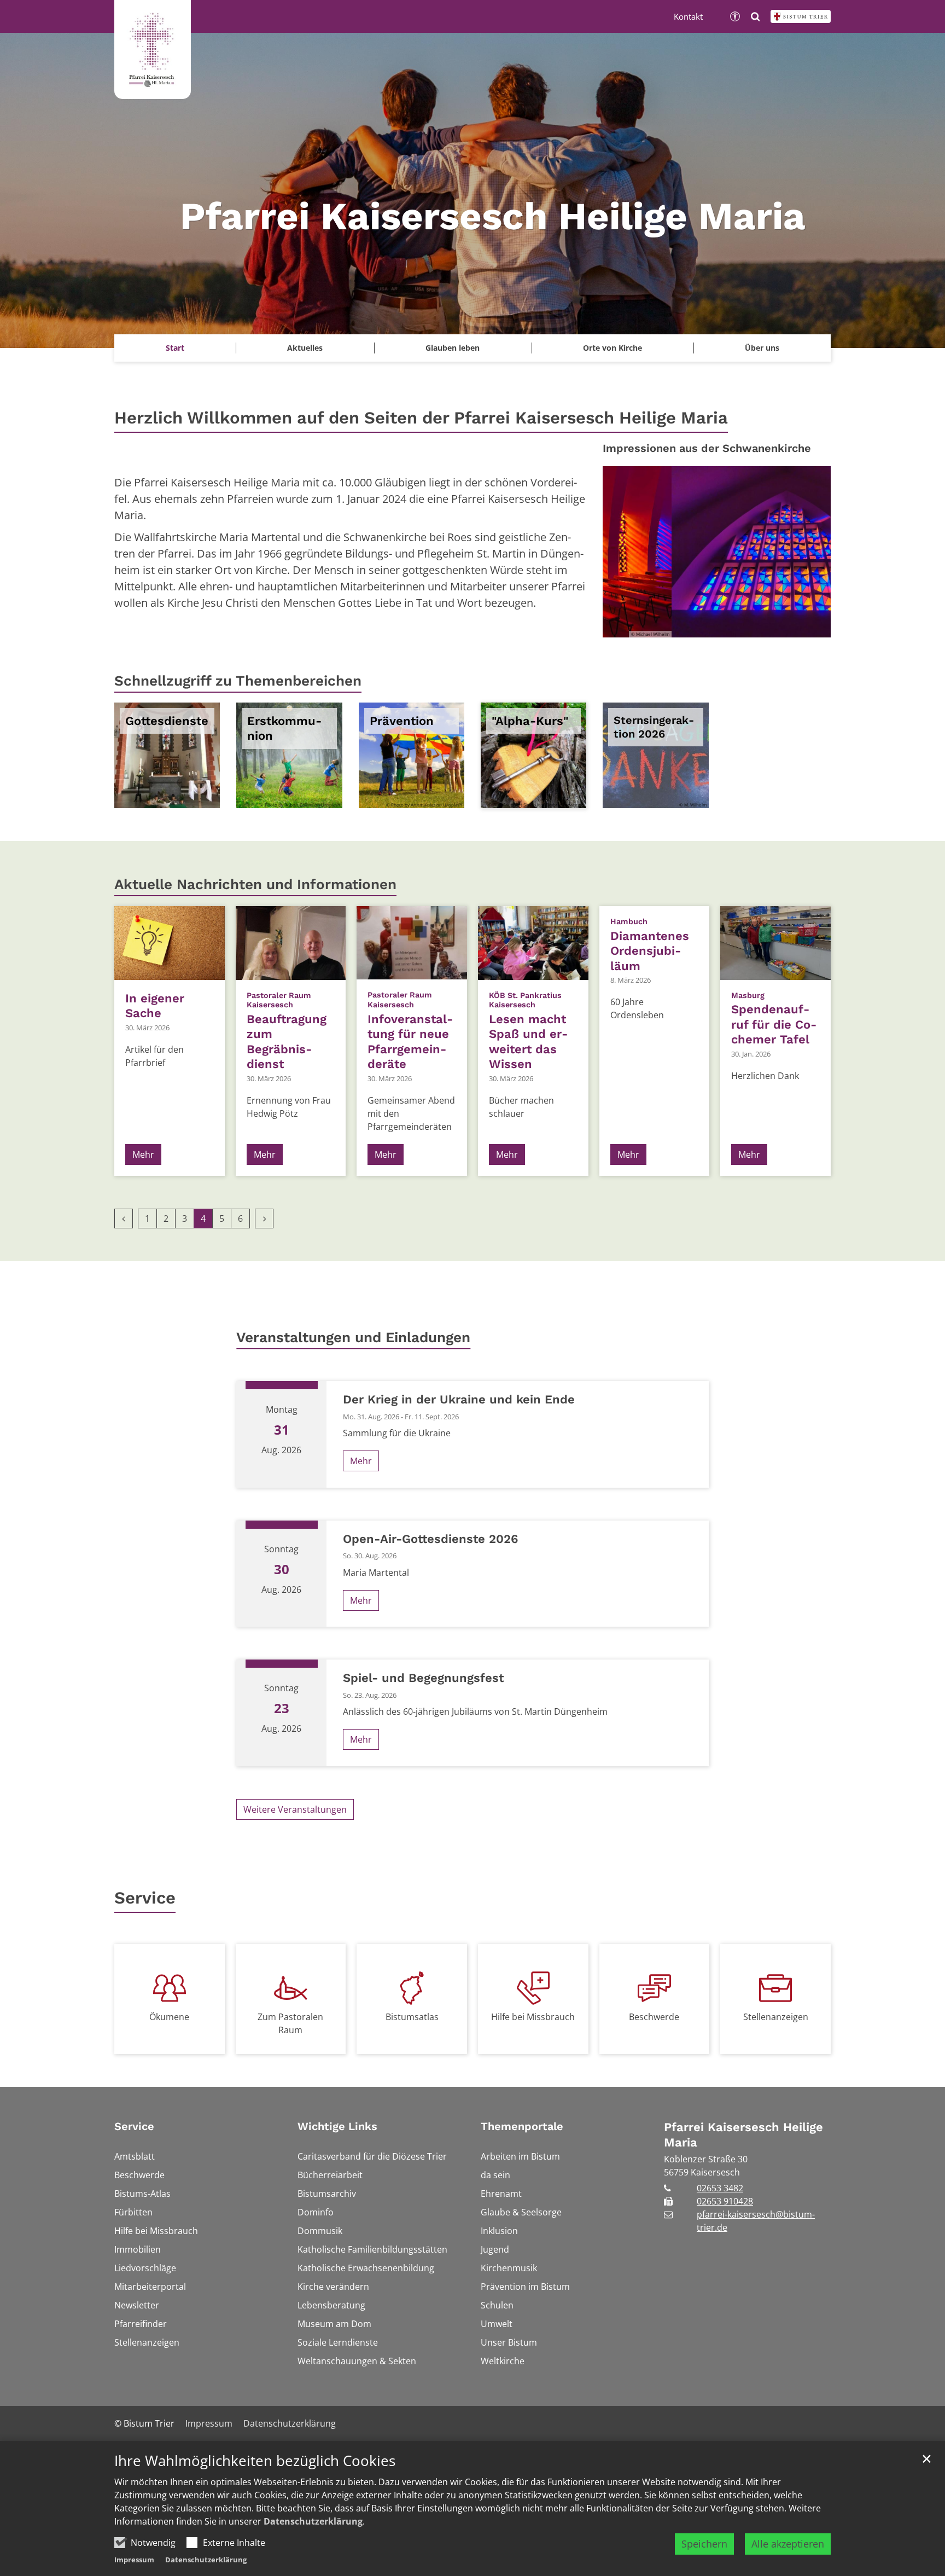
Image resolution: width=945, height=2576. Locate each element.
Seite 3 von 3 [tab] (736, 626)
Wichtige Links (337, 2126)
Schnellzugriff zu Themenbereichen (238, 681)
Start (175, 348)
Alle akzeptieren (788, 2544)
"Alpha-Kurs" (530, 721)
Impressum (134, 2560)
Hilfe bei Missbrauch (533, 2017)
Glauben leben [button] (453, 348)
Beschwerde (654, 2017)
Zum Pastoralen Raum (290, 2023)
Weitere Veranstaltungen (295, 1809)
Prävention (402, 721)
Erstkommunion (284, 729)
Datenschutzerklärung (313, 2521)
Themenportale (522, 2126)
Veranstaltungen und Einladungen (353, 1337)
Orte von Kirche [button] (612, 348)
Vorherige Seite (625, 552)
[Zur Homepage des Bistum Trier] (801, 16)
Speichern (704, 2544)
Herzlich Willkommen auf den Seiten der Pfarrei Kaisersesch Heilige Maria (421, 418)
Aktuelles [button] (305, 348)
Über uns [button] (762, 348)
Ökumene (169, 2017)
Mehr (143, 1154)
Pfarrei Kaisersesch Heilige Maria (743, 2135)
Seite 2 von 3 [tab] (717, 626)
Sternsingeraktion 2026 (654, 727)
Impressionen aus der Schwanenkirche (707, 448)
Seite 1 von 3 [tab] (698, 626)
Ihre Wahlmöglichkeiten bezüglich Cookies (255, 2461)
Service (145, 1898)
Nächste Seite (809, 552)
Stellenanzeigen (776, 2017)
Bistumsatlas (412, 2017)
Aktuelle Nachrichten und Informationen (255, 884)
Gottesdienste (167, 721)
